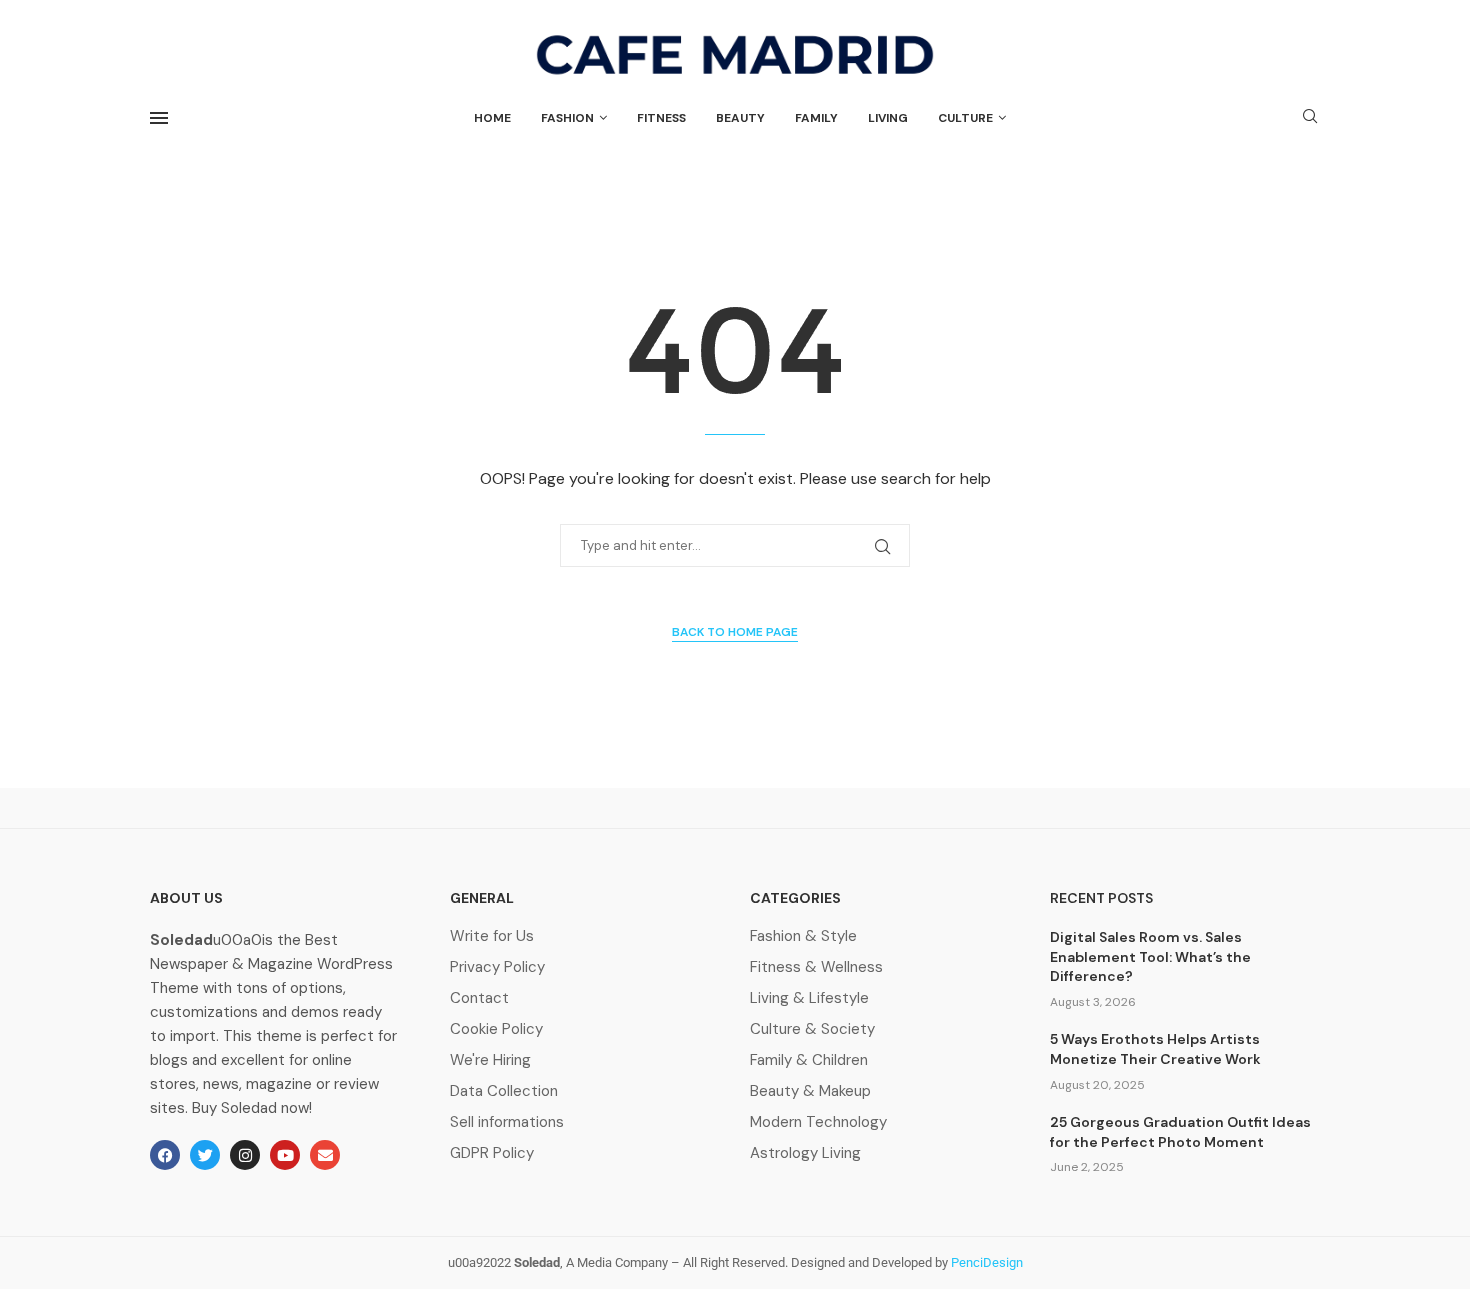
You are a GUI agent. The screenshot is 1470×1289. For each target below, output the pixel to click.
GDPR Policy (492, 1153)
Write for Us (492, 936)
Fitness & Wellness (816, 967)
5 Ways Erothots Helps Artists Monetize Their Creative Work (1155, 1049)
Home (492, 118)
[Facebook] (165, 1155)
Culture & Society (812, 1029)
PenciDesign (987, 1262)
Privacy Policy (497, 967)
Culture (965, 118)
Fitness (661, 118)
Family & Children (809, 1060)
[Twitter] (205, 1155)
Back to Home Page (735, 632)
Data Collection (504, 1091)
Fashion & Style (803, 936)
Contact (479, 998)
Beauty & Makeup (810, 1091)
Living (888, 118)
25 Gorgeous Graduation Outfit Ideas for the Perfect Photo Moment (1180, 1132)
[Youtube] (285, 1155)
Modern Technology (818, 1122)
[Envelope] (325, 1155)
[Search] (1310, 118)
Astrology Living (805, 1153)
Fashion (567, 118)
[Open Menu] (159, 118)
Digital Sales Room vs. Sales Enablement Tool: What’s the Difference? (1150, 956)
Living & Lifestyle (809, 998)
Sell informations (507, 1122)
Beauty (740, 118)
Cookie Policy (496, 1029)
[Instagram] (245, 1155)
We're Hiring (490, 1060)
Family (816, 118)
